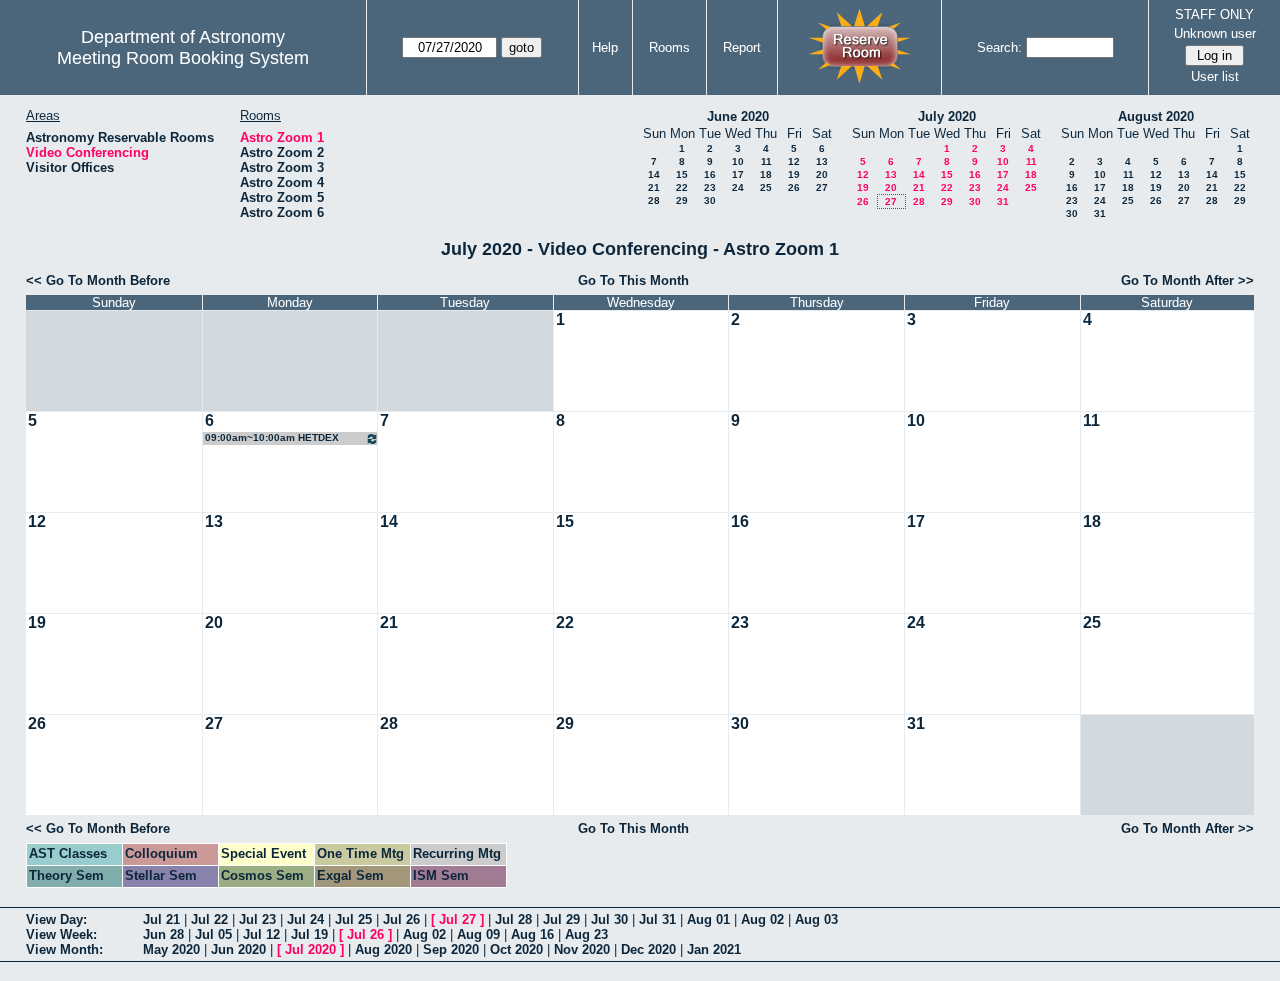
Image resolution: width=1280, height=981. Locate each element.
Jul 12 (261, 934)
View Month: (64, 949)
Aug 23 (586, 934)
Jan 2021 (714, 949)
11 (766, 161)
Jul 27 (457, 919)
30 (710, 200)
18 (766, 174)
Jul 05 (213, 934)
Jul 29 (561, 919)
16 (710, 174)
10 (738, 161)
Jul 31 (657, 919)
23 (710, 187)
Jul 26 (401, 919)
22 (682, 187)
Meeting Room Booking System (183, 58)
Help (605, 47)
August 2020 (1156, 116)
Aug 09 (478, 934)
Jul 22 (209, 919)
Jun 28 (163, 934)
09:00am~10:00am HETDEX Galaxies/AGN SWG (272, 438)
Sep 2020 (451, 949)
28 (654, 200)
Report (742, 47)
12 (794, 161)
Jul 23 (257, 919)
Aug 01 (708, 919)
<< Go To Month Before (98, 280)
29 (682, 200)
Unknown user (1215, 33)
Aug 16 (532, 934)
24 (738, 187)
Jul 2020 (310, 949)
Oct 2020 (516, 949)
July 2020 (947, 116)
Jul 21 (161, 919)
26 (794, 187)
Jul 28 (513, 919)
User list (1215, 76)
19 (794, 174)
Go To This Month (633, 280)
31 (1003, 201)
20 (822, 174)
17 (738, 174)
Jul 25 (353, 919)
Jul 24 (305, 919)
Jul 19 (309, 934)
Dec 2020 (648, 949)
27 (822, 187)
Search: (999, 47)
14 (654, 174)
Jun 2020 (238, 949)
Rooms (669, 47)
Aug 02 (762, 919)
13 (822, 161)
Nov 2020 (582, 949)
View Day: (56, 919)
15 (682, 174)
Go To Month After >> (1187, 280)
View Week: (61, 934)
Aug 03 (816, 919)
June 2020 (738, 116)
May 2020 (171, 949)
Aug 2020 (383, 949)
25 (766, 187)
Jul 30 (609, 919)
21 (654, 187)
